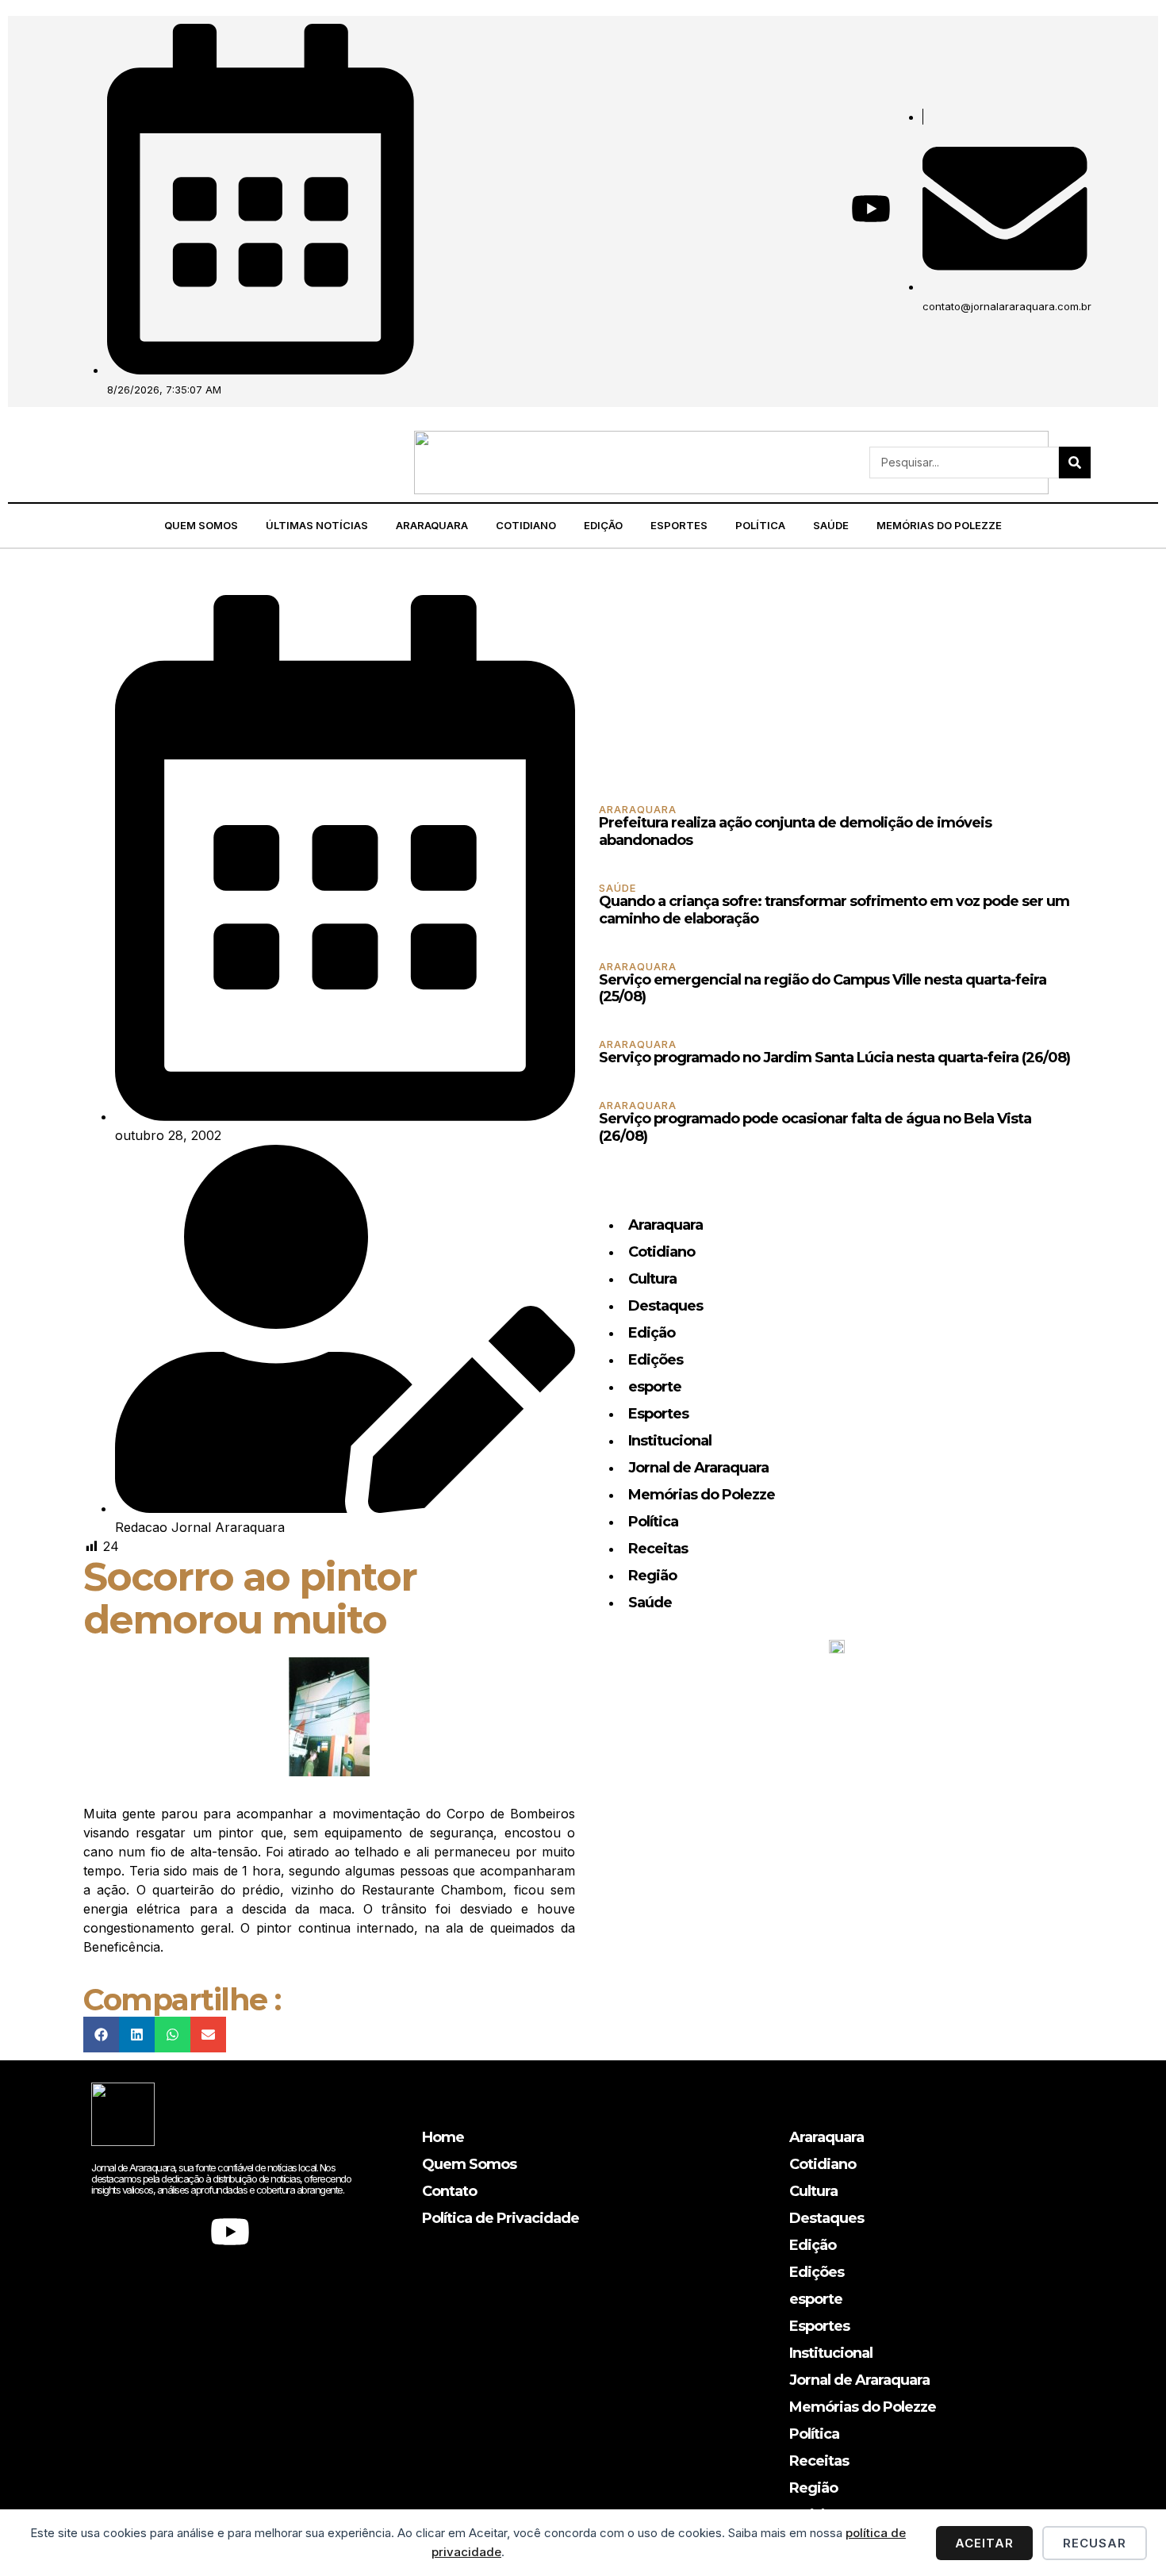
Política (760, 525)
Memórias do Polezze (939, 525)
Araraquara (432, 525)
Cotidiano (526, 525)
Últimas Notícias (317, 525)
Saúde (831, 525)
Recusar (1095, 2543)
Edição (603, 525)
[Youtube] (871, 209)
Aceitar (984, 2543)
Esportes (679, 525)
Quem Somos (201, 525)
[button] (80, 462)
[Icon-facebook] (760, 209)
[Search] (1075, 463)
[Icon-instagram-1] (815, 209)
